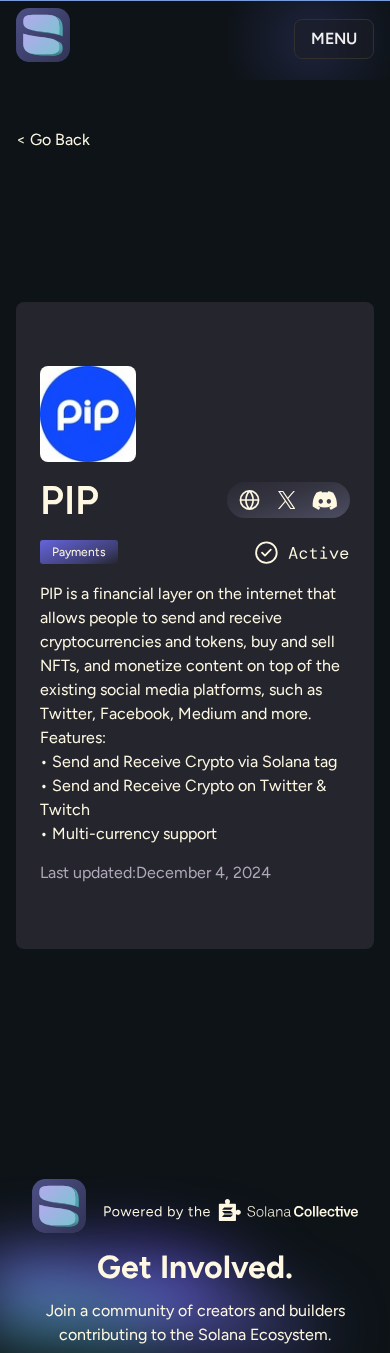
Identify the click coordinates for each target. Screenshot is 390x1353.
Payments (79, 552)
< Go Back (53, 139)
